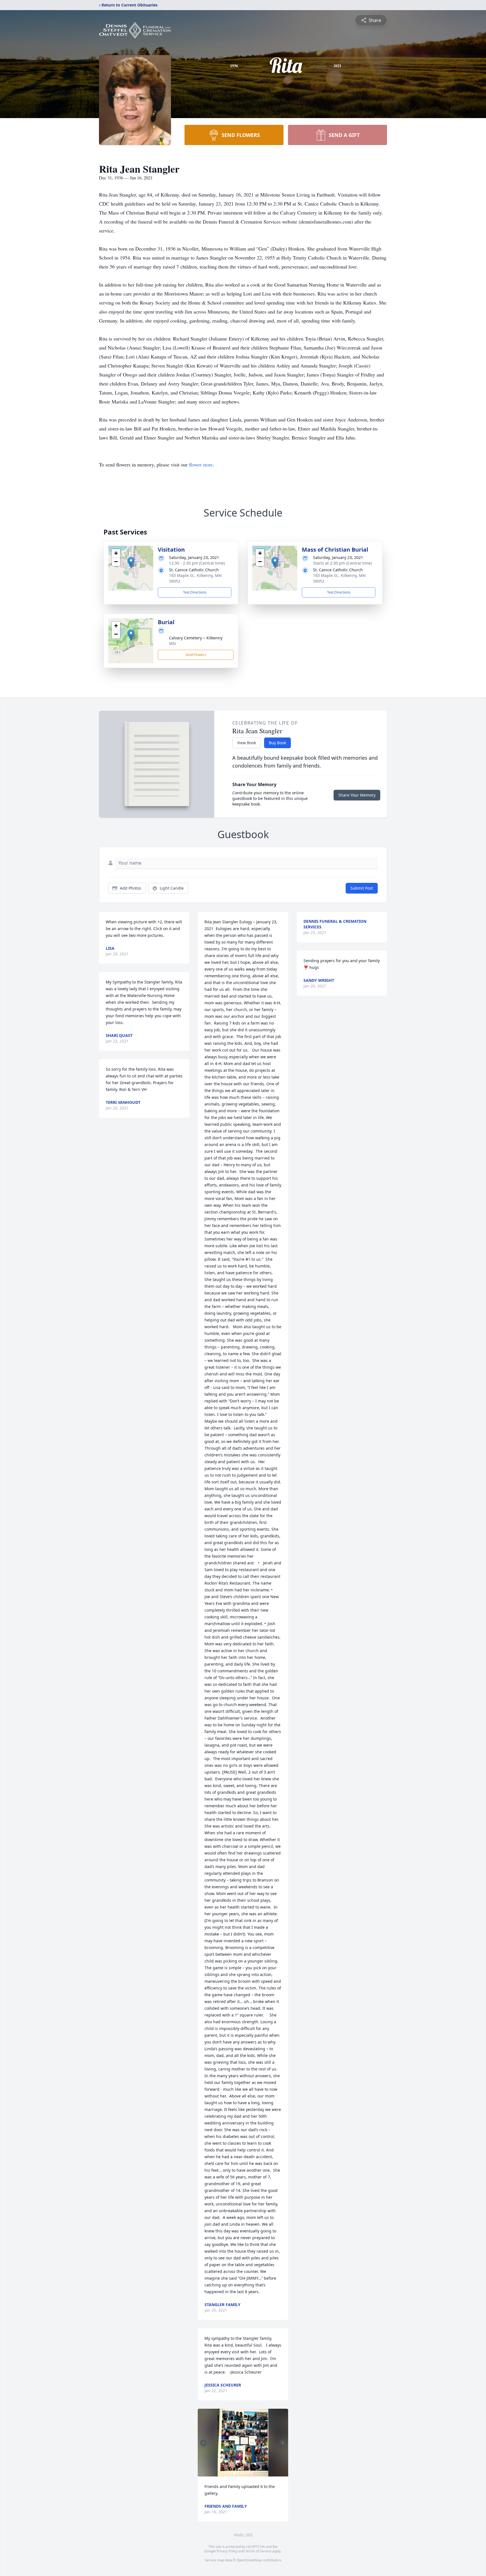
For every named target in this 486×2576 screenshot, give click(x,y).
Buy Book (277, 743)
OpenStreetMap (249, 2560)
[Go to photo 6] (251, 2473)
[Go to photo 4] (245, 2473)
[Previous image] (203, 2443)
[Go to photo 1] (235, 2473)
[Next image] (283, 2443)
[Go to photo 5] (248, 2473)
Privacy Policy (227, 2551)
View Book (247, 743)
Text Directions (195, 592)
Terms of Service (258, 2551)
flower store (201, 464)
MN (172, 643)
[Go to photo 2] (238, 2473)
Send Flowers (196, 655)
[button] (131, 562)
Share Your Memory (357, 795)
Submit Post (362, 888)
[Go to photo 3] (241, 2473)
